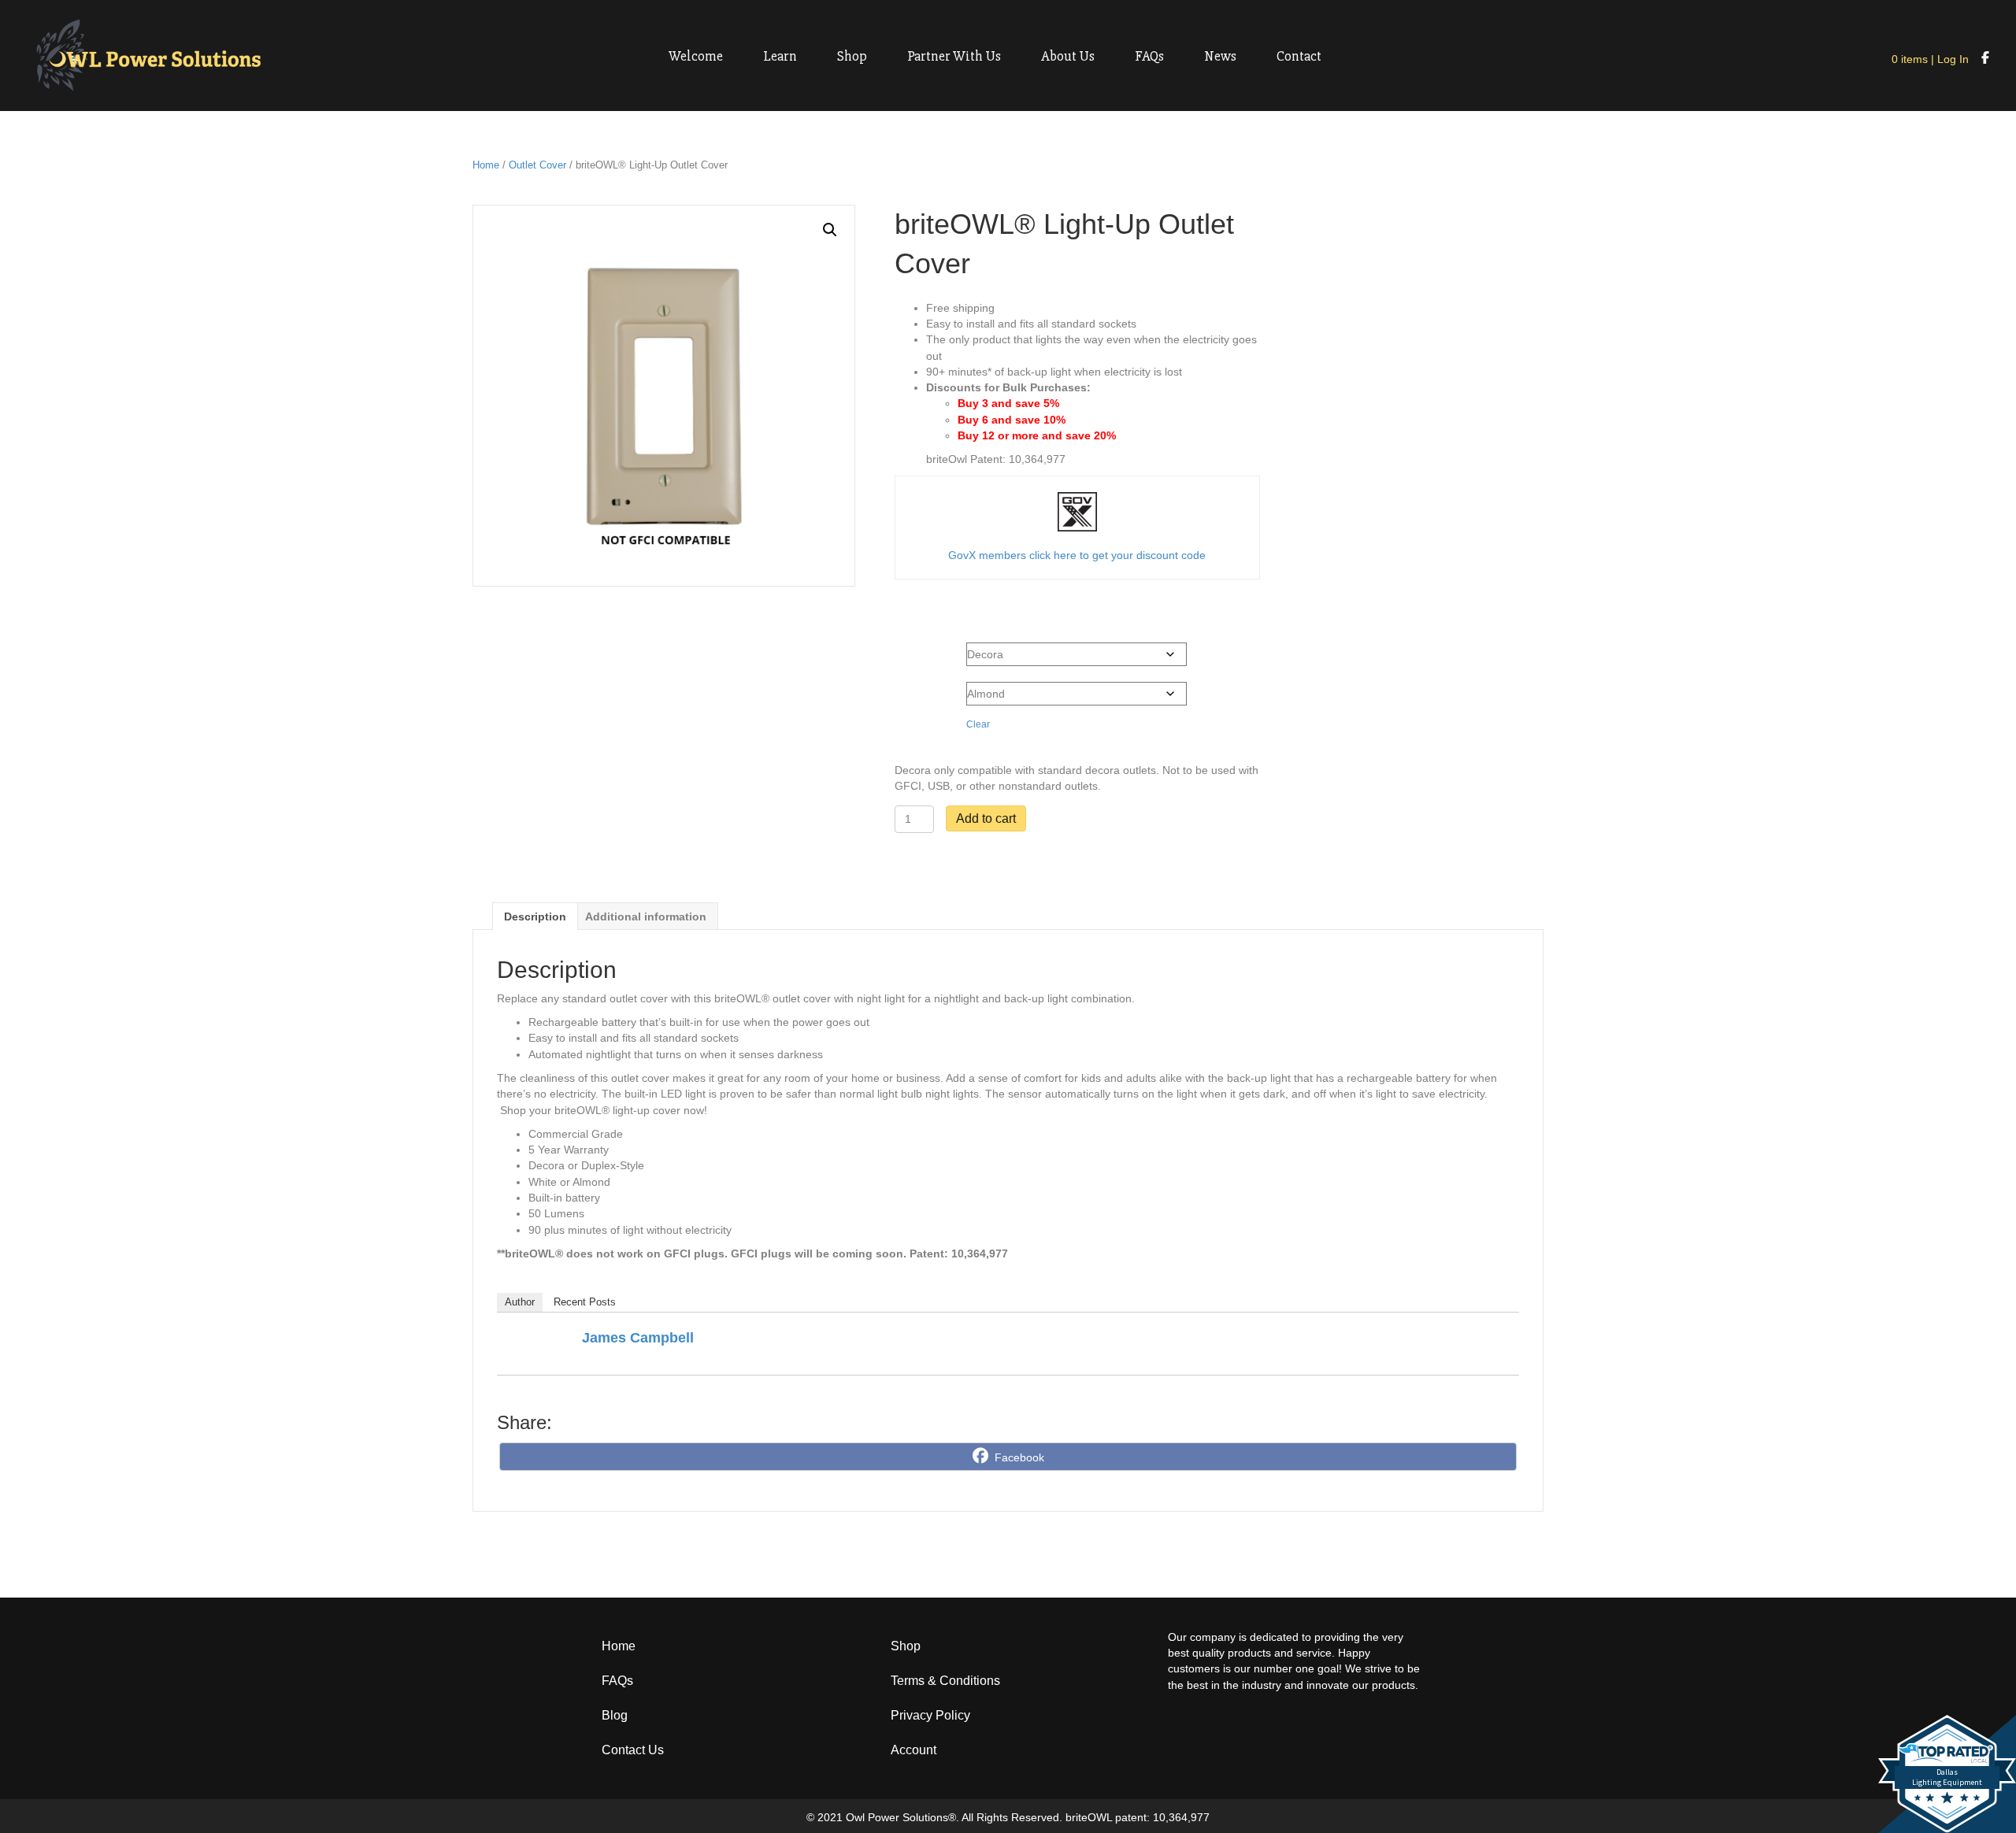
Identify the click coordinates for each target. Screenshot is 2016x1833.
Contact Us (633, 1750)
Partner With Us (954, 56)
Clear (978, 724)
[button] (830, 230)
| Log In (1948, 59)
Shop (852, 56)
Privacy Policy (930, 1715)
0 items (1910, 59)
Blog (615, 1715)
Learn (780, 56)
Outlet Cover (537, 165)
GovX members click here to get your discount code (1077, 555)
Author (520, 1302)
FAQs (1149, 56)
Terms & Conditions (945, 1681)
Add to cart (986, 818)
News (1220, 56)
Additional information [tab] (646, 916)
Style (910, 650)
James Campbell (638, 1338)
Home (486, 165)
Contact (1299, 56)
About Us (1068, 56)
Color (911, 690)
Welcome (696, 56)
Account (913, 1750)
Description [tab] (535, 916)
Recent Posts (585, 1302)
